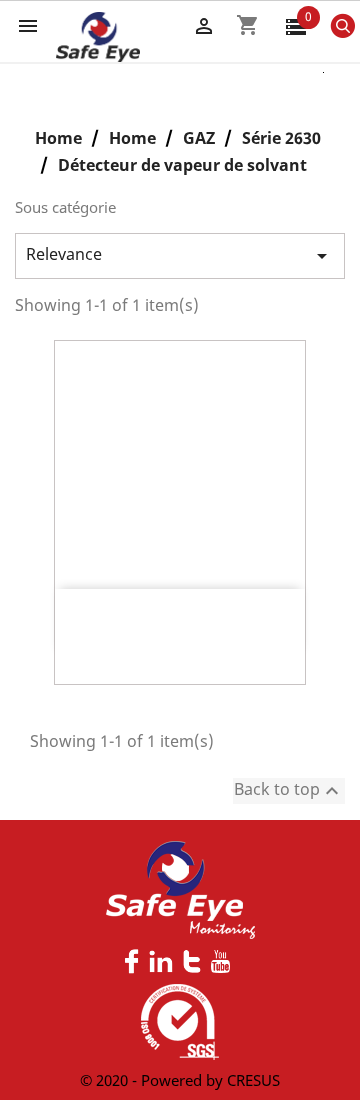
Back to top (289, 790)
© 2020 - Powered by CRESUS (180, 1080)
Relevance (180, 255)
